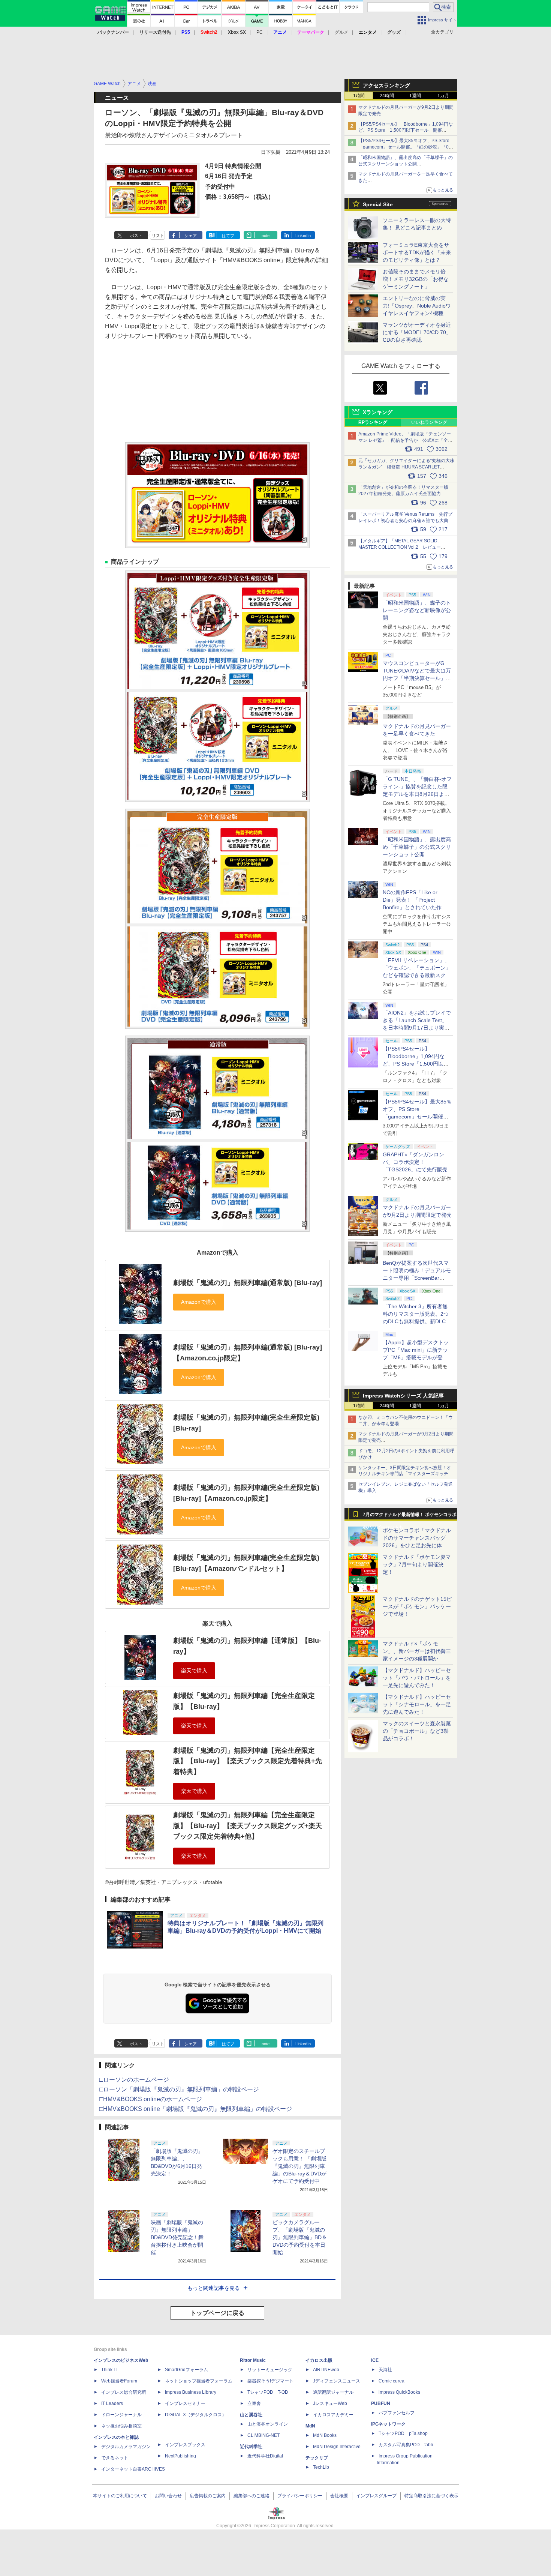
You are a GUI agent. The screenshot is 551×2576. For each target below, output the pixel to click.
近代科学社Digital (265, 2456)
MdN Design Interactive (337, 2447)
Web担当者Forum (119, 2381)
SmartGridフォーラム (186, 2370)
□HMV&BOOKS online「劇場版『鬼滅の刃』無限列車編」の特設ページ (196, 2109)
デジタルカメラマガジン (126, 2447)
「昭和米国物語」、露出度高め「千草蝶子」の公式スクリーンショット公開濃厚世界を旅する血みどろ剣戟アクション (406, 164)
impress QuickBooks (399, 2392)
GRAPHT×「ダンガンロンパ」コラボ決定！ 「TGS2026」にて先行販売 (415, 1162)
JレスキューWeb (330, 2403)
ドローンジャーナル (121, 2415)
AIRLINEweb (326, 2370)
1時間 (359, 96)
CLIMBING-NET (264, 2435)
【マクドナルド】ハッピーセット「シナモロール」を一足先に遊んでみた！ (417, 1704)
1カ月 (443, 96)
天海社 (385, 2370)
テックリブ (317, 2458)
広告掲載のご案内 (208, 2496)
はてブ (228, 236)
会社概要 (339, 2496)
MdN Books (325, 2435)
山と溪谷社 (251, 2415)
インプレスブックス (185, 2445)
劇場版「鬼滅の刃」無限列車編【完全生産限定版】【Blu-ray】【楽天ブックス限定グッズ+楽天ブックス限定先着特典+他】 (248, 1826)
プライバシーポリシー (300, 2496)
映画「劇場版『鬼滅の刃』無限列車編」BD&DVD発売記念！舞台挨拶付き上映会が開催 (177, 2237)
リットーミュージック (270, 2370)
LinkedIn (303, 236)
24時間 (387, 96)
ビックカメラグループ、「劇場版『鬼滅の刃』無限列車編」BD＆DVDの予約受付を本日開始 (300, 2237)
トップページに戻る (217, 2313)
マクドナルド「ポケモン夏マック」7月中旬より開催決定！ (417, 1564)
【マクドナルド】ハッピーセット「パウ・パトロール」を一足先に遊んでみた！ (417, 1678)
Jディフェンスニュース (337, 2381)
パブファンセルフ (397, 2413)
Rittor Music (253, 2360)
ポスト (136, 236)
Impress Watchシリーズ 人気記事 (403, 1396)
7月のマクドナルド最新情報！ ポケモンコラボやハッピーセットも (410, 1516)
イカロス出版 (319, 2360)
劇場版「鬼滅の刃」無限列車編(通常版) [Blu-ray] (248, 1283)
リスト (158, 236)
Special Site (378, 204)
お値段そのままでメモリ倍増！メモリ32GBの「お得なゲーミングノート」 (416, 279)
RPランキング (373, 422)
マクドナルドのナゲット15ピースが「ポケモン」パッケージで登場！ (417, 1606)
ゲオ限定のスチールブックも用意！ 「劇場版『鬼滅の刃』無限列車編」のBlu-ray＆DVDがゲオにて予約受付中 (299, 2166)
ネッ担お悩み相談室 (121, 2426)
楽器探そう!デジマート (270, 2381)
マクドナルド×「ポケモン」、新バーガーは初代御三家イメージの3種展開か (417, 1651)
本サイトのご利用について (120, 2496)
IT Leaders (112, 2403)
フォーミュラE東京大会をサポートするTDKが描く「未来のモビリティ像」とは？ (417, 252)
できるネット (115, 2458)
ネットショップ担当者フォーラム (199, 2381)
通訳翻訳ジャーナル (333, 2392)
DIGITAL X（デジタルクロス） (196, 2415)
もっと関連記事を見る (214, 2288)
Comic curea (392, 2381)
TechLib (321, 2467)
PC (260, 32)
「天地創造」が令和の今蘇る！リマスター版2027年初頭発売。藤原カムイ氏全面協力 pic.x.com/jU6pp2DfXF (403, 494)
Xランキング (378, 412)
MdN (310, 2426)
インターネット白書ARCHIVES (133, 2469)
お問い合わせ (168, 2496)
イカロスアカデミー (333, 2415)
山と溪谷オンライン (268, 2424)
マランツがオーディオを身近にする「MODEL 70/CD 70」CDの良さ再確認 (417, 332)
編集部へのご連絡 (252, 2496)
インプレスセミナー (185, 2403)
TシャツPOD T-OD (268, 2392)
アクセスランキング (386, 86)
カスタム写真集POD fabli (406, 2445)
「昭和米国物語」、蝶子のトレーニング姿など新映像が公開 (417, 610)
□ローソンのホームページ (134, 2080)
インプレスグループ (376, 2496)
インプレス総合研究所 (124, 2392)
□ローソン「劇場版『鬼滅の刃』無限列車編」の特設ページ (179, 2089)
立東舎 (254, 2403)
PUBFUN (381, 2403)
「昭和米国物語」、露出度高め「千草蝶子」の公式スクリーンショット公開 (417, 847)
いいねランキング (429, 422)
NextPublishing (180, 2456)
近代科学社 (251, 2447)
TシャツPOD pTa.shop (403, 2433)
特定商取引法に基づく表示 (431, 2496)
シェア (191, 236)
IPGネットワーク (388, 2424)
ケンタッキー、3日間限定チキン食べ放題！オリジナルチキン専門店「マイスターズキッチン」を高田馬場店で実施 (405, 1474)
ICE (375, 2360)
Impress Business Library (191, 2392)
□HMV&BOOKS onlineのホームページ (151, 2099)
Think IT (109, 2370)
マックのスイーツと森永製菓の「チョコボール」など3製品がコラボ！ (417, 1731)
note (266, 236)
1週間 (415, 96)
